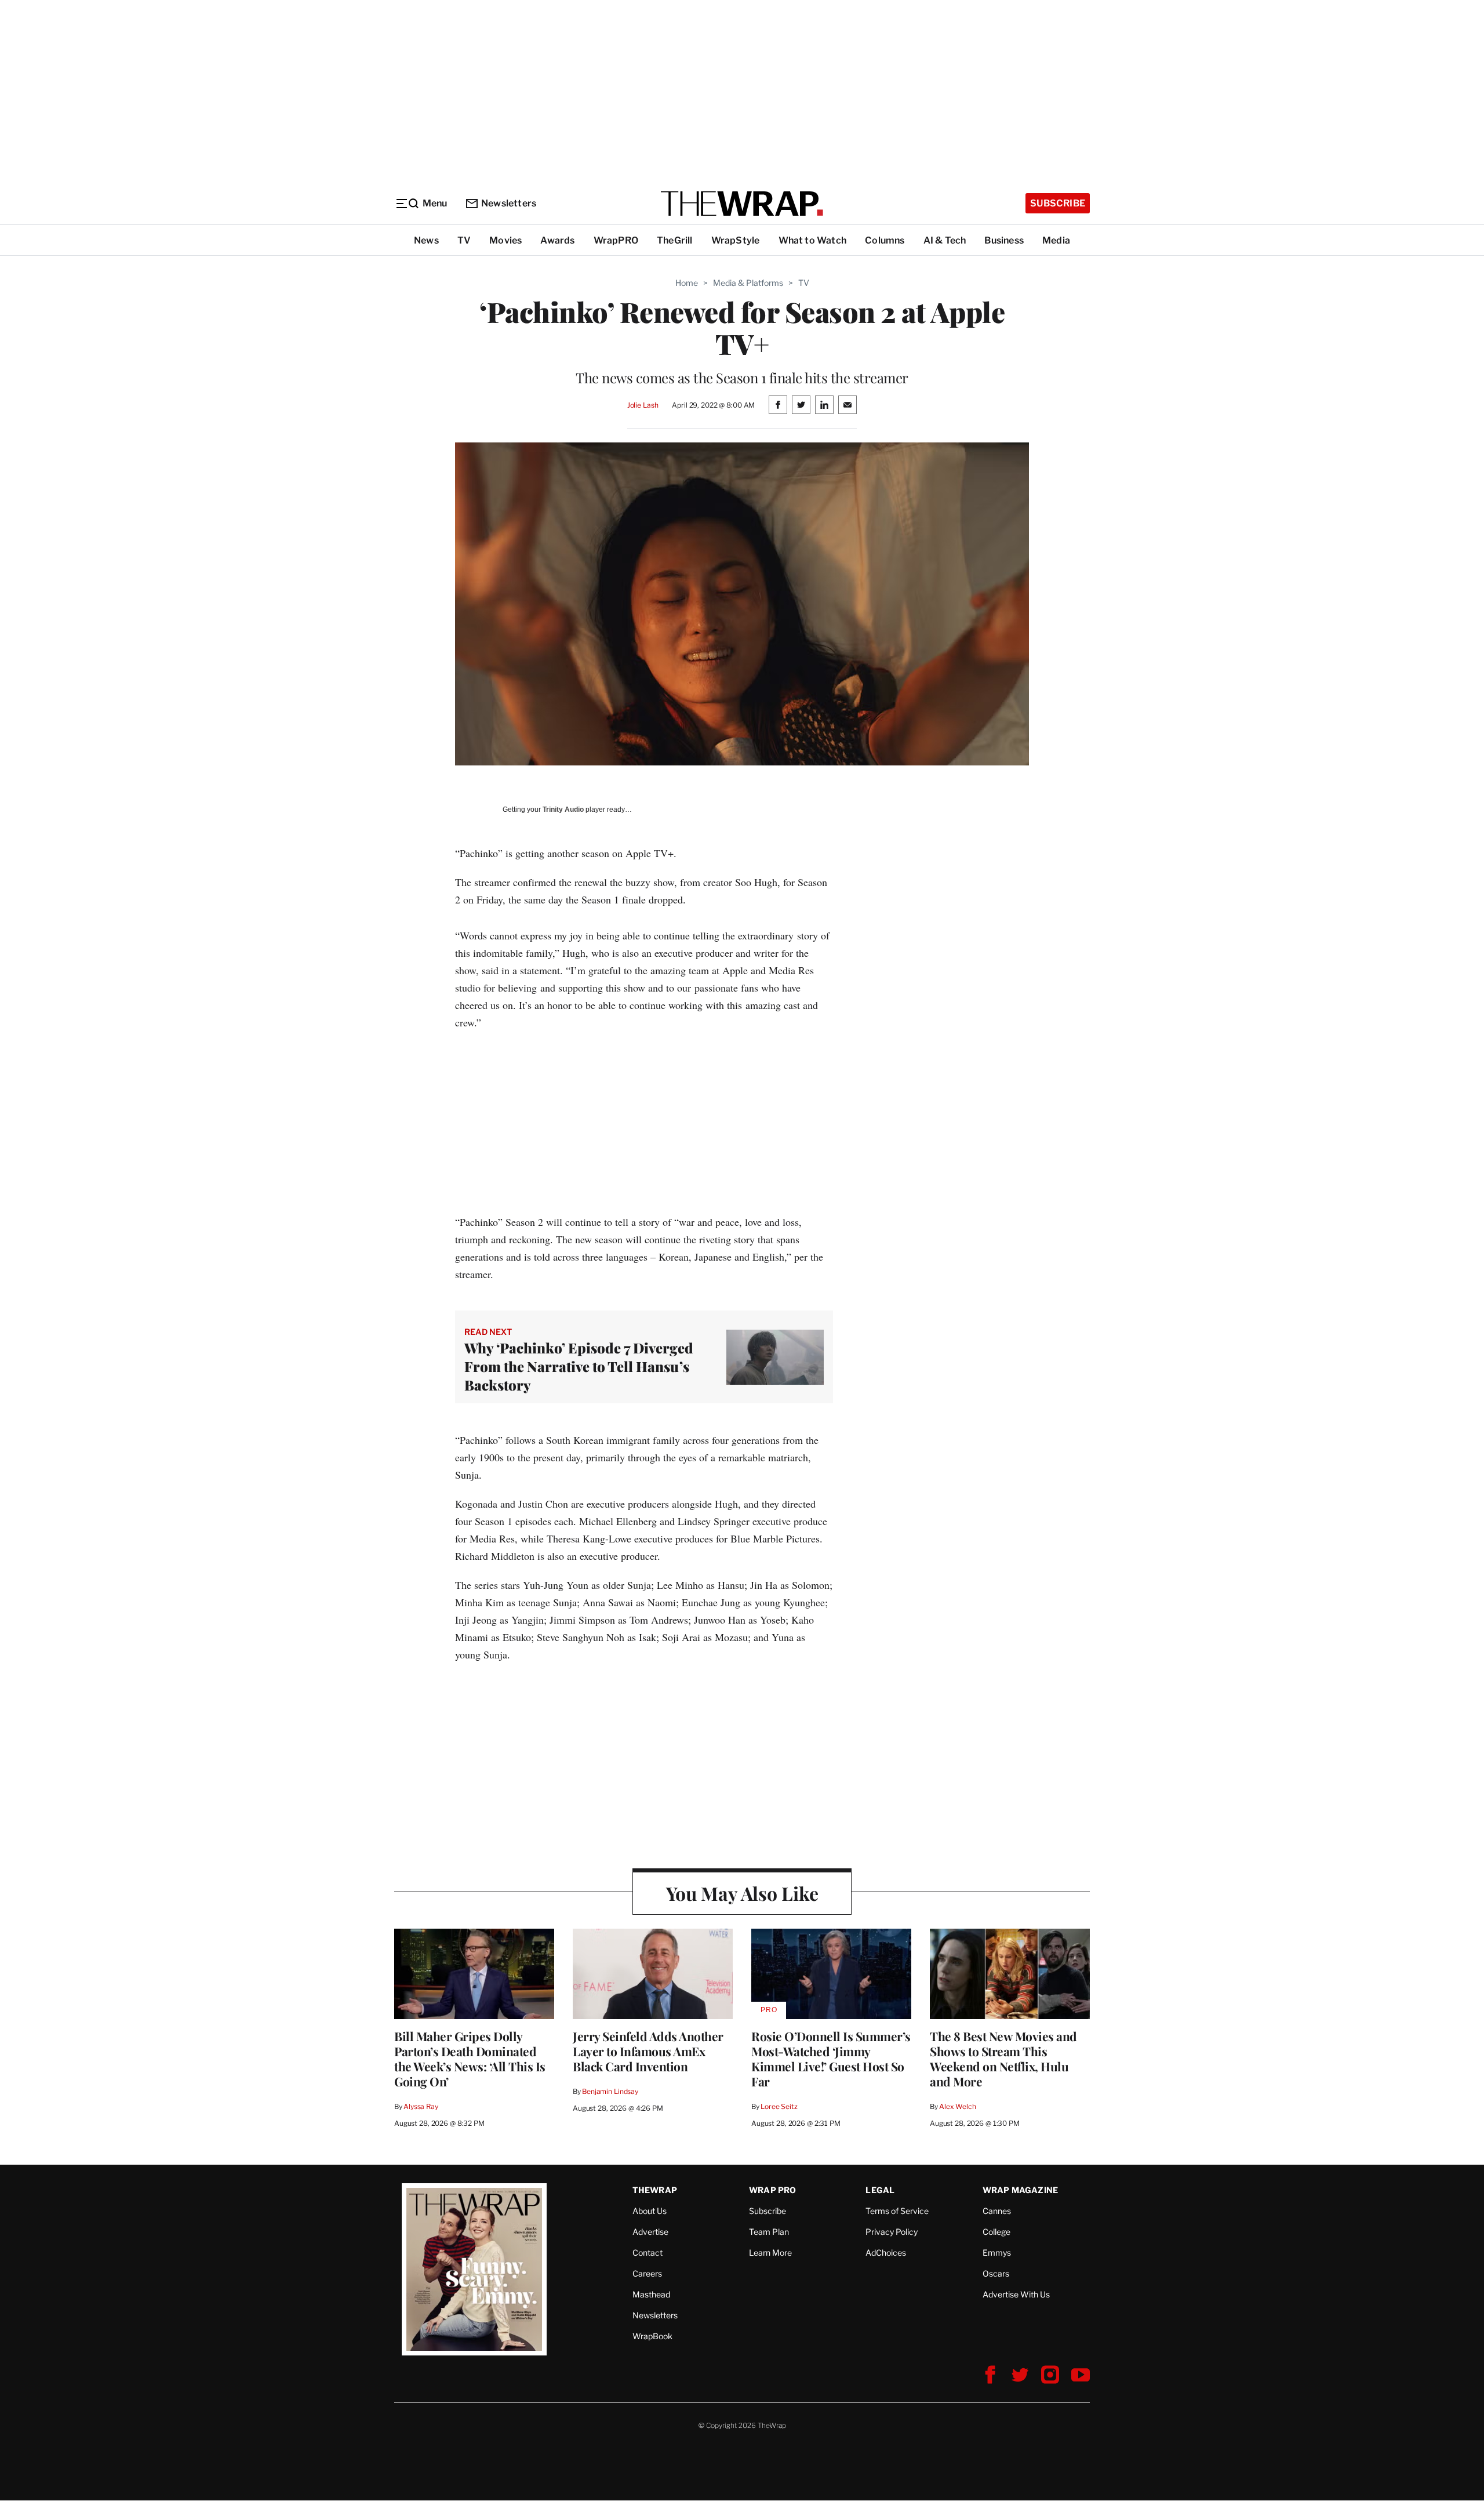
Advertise (650, 2232)
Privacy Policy (892, 2232)
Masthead (651, 2294)
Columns (885, 240)
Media (1056, 240)
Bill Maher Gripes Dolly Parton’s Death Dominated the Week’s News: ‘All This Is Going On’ (470, 2059)
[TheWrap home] (742, 204)
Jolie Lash (643, 405)
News (426, 240)
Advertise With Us (1016, 2294)
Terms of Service (897, 2211)
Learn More (770, 2253)
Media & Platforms (748, 283)
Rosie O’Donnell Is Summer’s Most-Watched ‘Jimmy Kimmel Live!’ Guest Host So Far (831, 2059)
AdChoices (886, 2253)
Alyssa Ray (421, 2106)
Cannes (997, 2211)
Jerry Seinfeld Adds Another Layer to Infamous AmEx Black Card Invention (648, 2051)
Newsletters (509, 203)
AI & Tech (945, 240)
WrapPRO (616, 240)
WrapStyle (736, 240)
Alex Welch (958, 2106)
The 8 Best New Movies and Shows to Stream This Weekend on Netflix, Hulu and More (1003, 2059)
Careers (647, 2273)
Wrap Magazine (1021, 2190)
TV (464, 240)
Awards (557, 240)
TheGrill (675, 240)
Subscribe (1058, 203)
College (996, 2232)
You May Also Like (742, 1893)
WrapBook (652, 2336)
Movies (505, 240)
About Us (650, 2211)
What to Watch (813, 240)
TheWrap (655, 2190)
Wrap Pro (773, 2190)
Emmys (997, 2253)
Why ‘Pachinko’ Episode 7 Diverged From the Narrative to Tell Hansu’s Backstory (579, 1366)
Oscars (996, 2273)
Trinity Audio (563, 810)
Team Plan (769, 2232)
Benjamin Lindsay (610, 2091)
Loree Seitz (779, 2106)
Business (1004, 240)
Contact (648, 2253)
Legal (880, 2190)
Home (687, 283)
